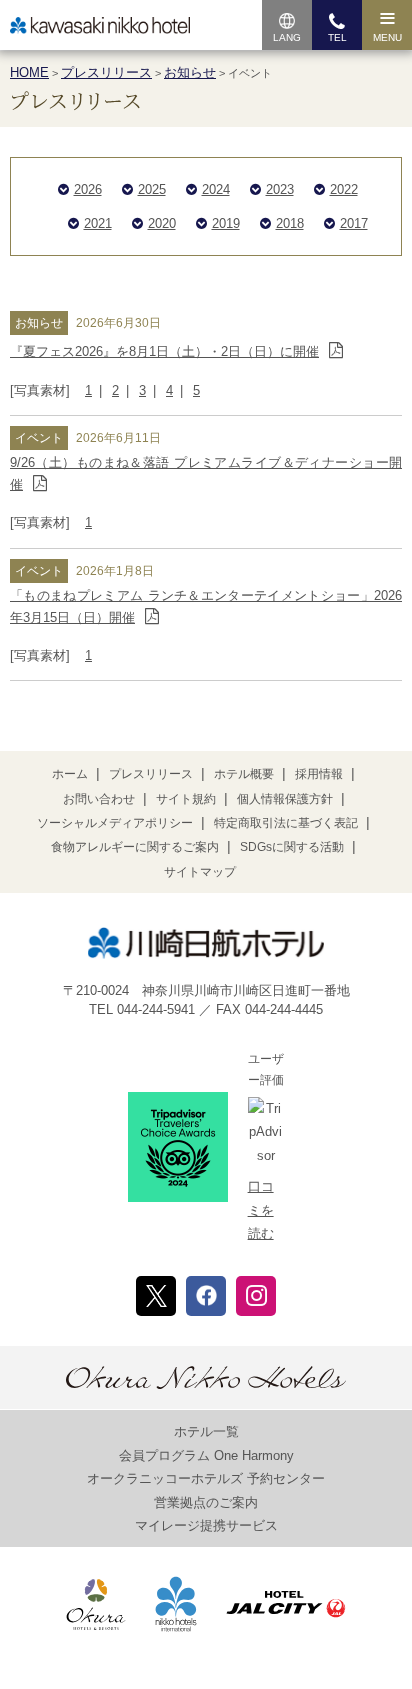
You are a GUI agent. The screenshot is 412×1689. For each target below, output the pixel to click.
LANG (287, 37)
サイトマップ (200, 872)
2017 (354, 223)
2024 (216, 189)
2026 (88, 189)
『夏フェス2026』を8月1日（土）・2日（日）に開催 (164, 351)
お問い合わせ (99, 799)
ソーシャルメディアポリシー (115, 823)
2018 (290, 223)
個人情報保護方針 (285, 799)
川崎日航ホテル (100, 25)
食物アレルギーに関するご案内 (135, 847)
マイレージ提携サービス (206, 1525)
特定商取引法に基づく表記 (286, 823)
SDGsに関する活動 (292, 847)
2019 (226, 223)
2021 (98, 223)
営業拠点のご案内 (206, 1502)
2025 (152, 189)
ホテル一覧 (206, 1431)
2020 (162, 223)
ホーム (70, 774)
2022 (344, 189)
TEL (337, 37)
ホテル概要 (244, 774)
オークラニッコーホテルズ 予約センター (206, 1478)
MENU (387, 37)
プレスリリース (151, 774)
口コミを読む (261, 1210)
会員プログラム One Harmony (206, 1455)
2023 (280, 189)
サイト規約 (186, 799)
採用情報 (319, 774)
